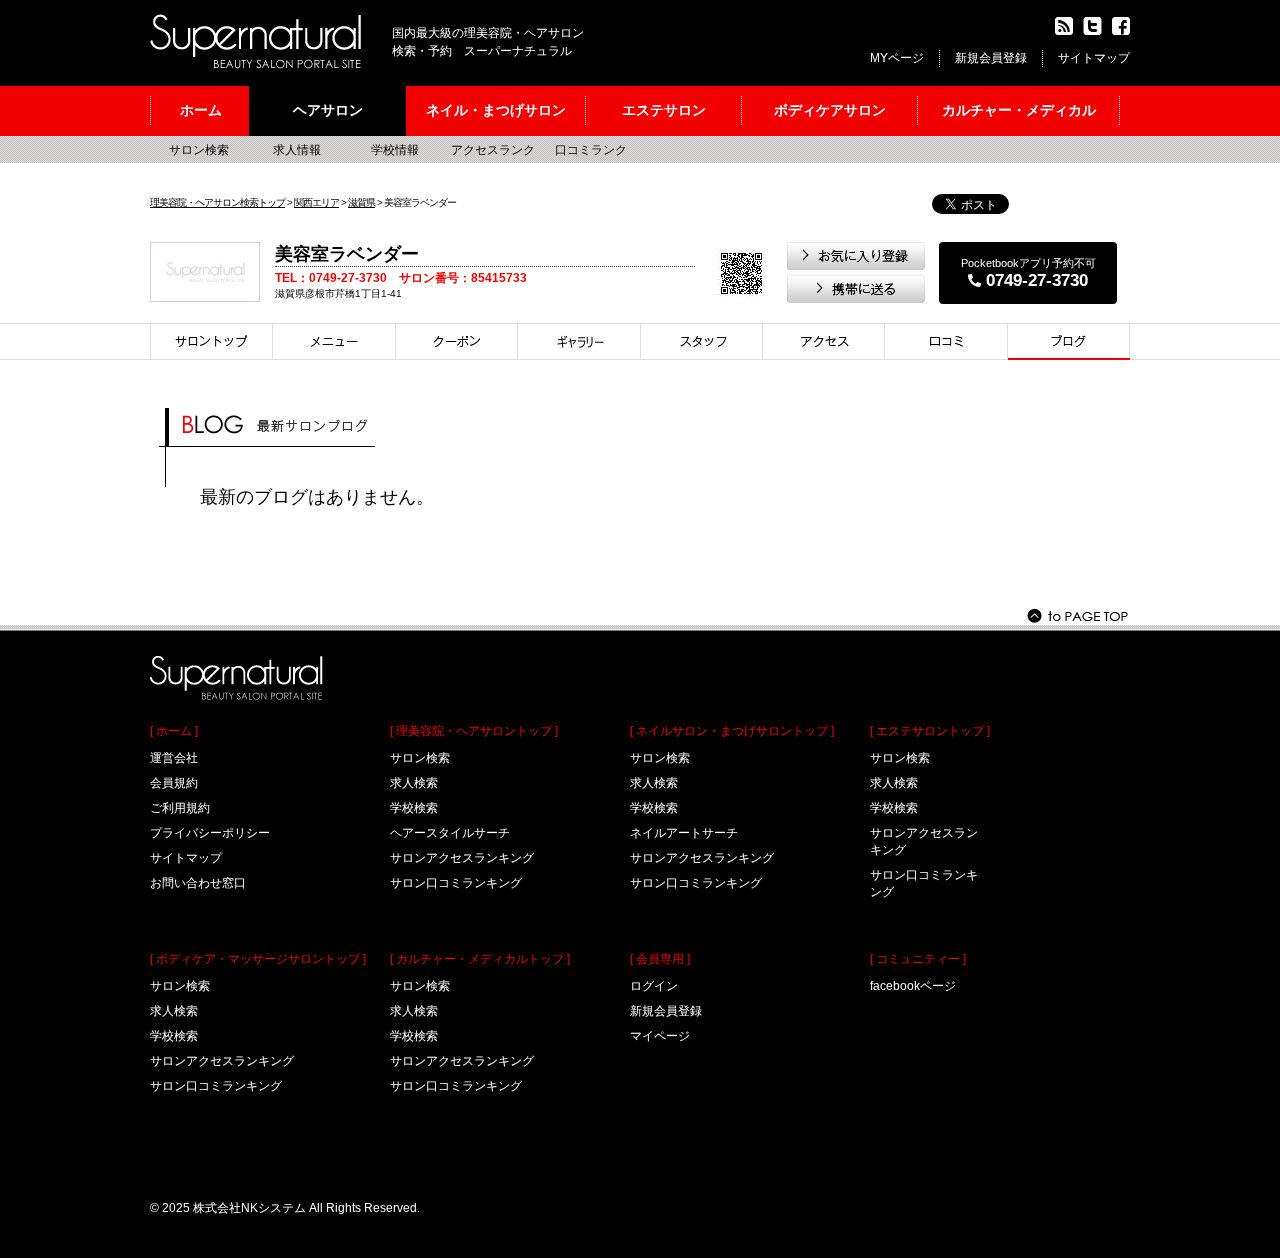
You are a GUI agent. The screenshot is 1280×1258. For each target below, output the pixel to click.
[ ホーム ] (174, 731)
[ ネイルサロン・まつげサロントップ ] (732, 731)
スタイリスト (702, 341)
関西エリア (316, 202)
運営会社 (174, 758)
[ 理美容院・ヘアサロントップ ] (474, 731)
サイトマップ (1094, 58)
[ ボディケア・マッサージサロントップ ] (258, 959)
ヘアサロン (328, 110)
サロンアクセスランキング (222, 1061)
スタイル (579, 341)
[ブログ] (1069, 341)
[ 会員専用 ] (660, 959)
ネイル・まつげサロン (496, 110)
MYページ (897, 58)
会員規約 (174, 783)
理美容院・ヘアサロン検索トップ (217, 202)
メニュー (334, 341)
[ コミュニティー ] (918, 959)
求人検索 (174, 1011)
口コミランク (591, 150)
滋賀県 (361, 202)
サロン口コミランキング (216, 1086)
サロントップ (211, 341)
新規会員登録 (991, 58)
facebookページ (913, 986)
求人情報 (297, 150)
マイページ (660, 1036)
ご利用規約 (180, 808)
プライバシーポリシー (210, 833)
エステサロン (664, 110)
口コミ (946, 341)
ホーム (201, 110)
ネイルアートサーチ (684, 833)
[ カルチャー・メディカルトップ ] (480, 959)
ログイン (654, 986)
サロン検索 (199, 150)
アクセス (824, 341)
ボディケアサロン (830, 110)
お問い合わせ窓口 (198, 883)
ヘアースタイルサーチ (450, 833)
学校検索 (174, 1036)
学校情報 (395, 150)
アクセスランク (493, 150)
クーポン (457, 341)
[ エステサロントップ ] (930, 731)
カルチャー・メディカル (1019, 110)
